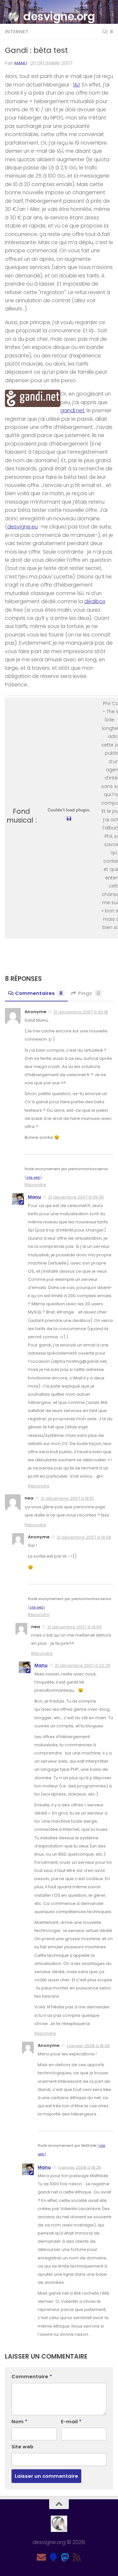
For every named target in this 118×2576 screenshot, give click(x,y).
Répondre (35, 1185)
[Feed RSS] (77, 2557)
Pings (89, 993)
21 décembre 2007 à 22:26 (83, 1665)
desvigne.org (59, 16)
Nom (20, 2421)
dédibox (95, 601)
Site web (22, 2447)
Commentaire (32, 2376)
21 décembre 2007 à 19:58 (84, 1537)
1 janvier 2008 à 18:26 (80, 2167)
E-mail (71, 2421)
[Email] (41, 2557)
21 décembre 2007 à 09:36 (76, 1197)
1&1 (76, 85)
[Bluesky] (53, 2557)
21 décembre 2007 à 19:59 (74, 1627)
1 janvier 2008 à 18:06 (88, 2045)
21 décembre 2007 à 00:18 (81, 1012)
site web (33, 1178)
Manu (21, 63)
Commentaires (39, 993)
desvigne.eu (22, 527)
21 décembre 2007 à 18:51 (67, 1498)
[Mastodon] (65, 2557)
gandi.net (72, 410)
